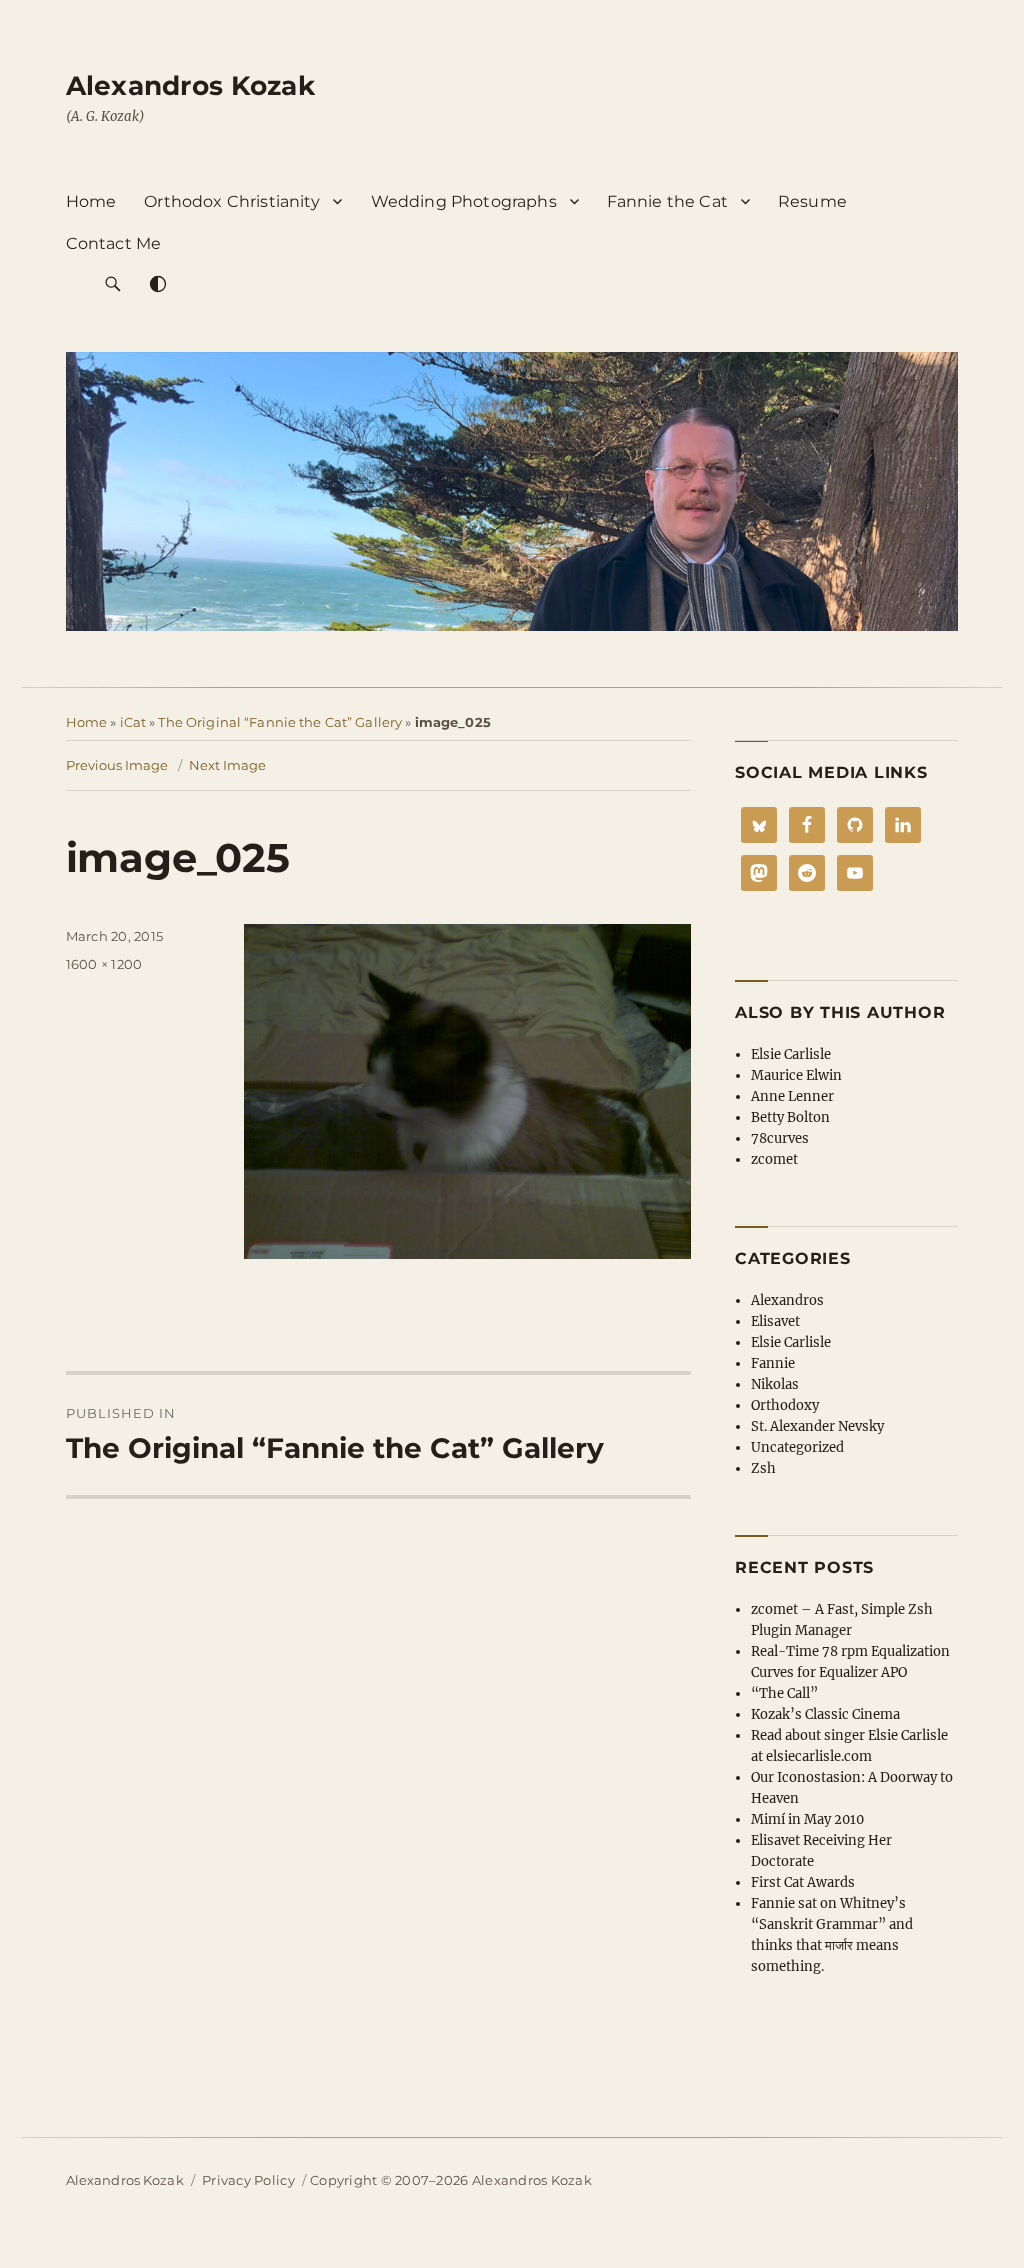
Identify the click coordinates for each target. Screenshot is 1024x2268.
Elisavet (775, 1321)
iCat (133, 722)
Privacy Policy (248, 2180)
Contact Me (114, 243)
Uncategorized (797, 1447)
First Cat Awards (803, 1882)
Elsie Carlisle (791, 1054)
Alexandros (787, 1300)
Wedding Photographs (464, 201)
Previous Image (117, 765)
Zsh (763, 1468)
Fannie (773, 1363)
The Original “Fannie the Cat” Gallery (280, 722)
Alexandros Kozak (190, 85)
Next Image (227, 765)
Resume (812, 201)
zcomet (774, 1159)
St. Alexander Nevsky (817, 1426)
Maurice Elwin (796, 1075)
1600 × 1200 (104, 964)
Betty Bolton (790, 1117)
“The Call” (784, 1693)
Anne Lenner (792, 1096)
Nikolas (775, 1384)
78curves (780, 1138)
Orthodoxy (785, 1405)
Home (91, 201)
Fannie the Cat (667, 201)
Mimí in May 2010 (807, 1819)
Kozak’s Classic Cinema (825, 1714)
